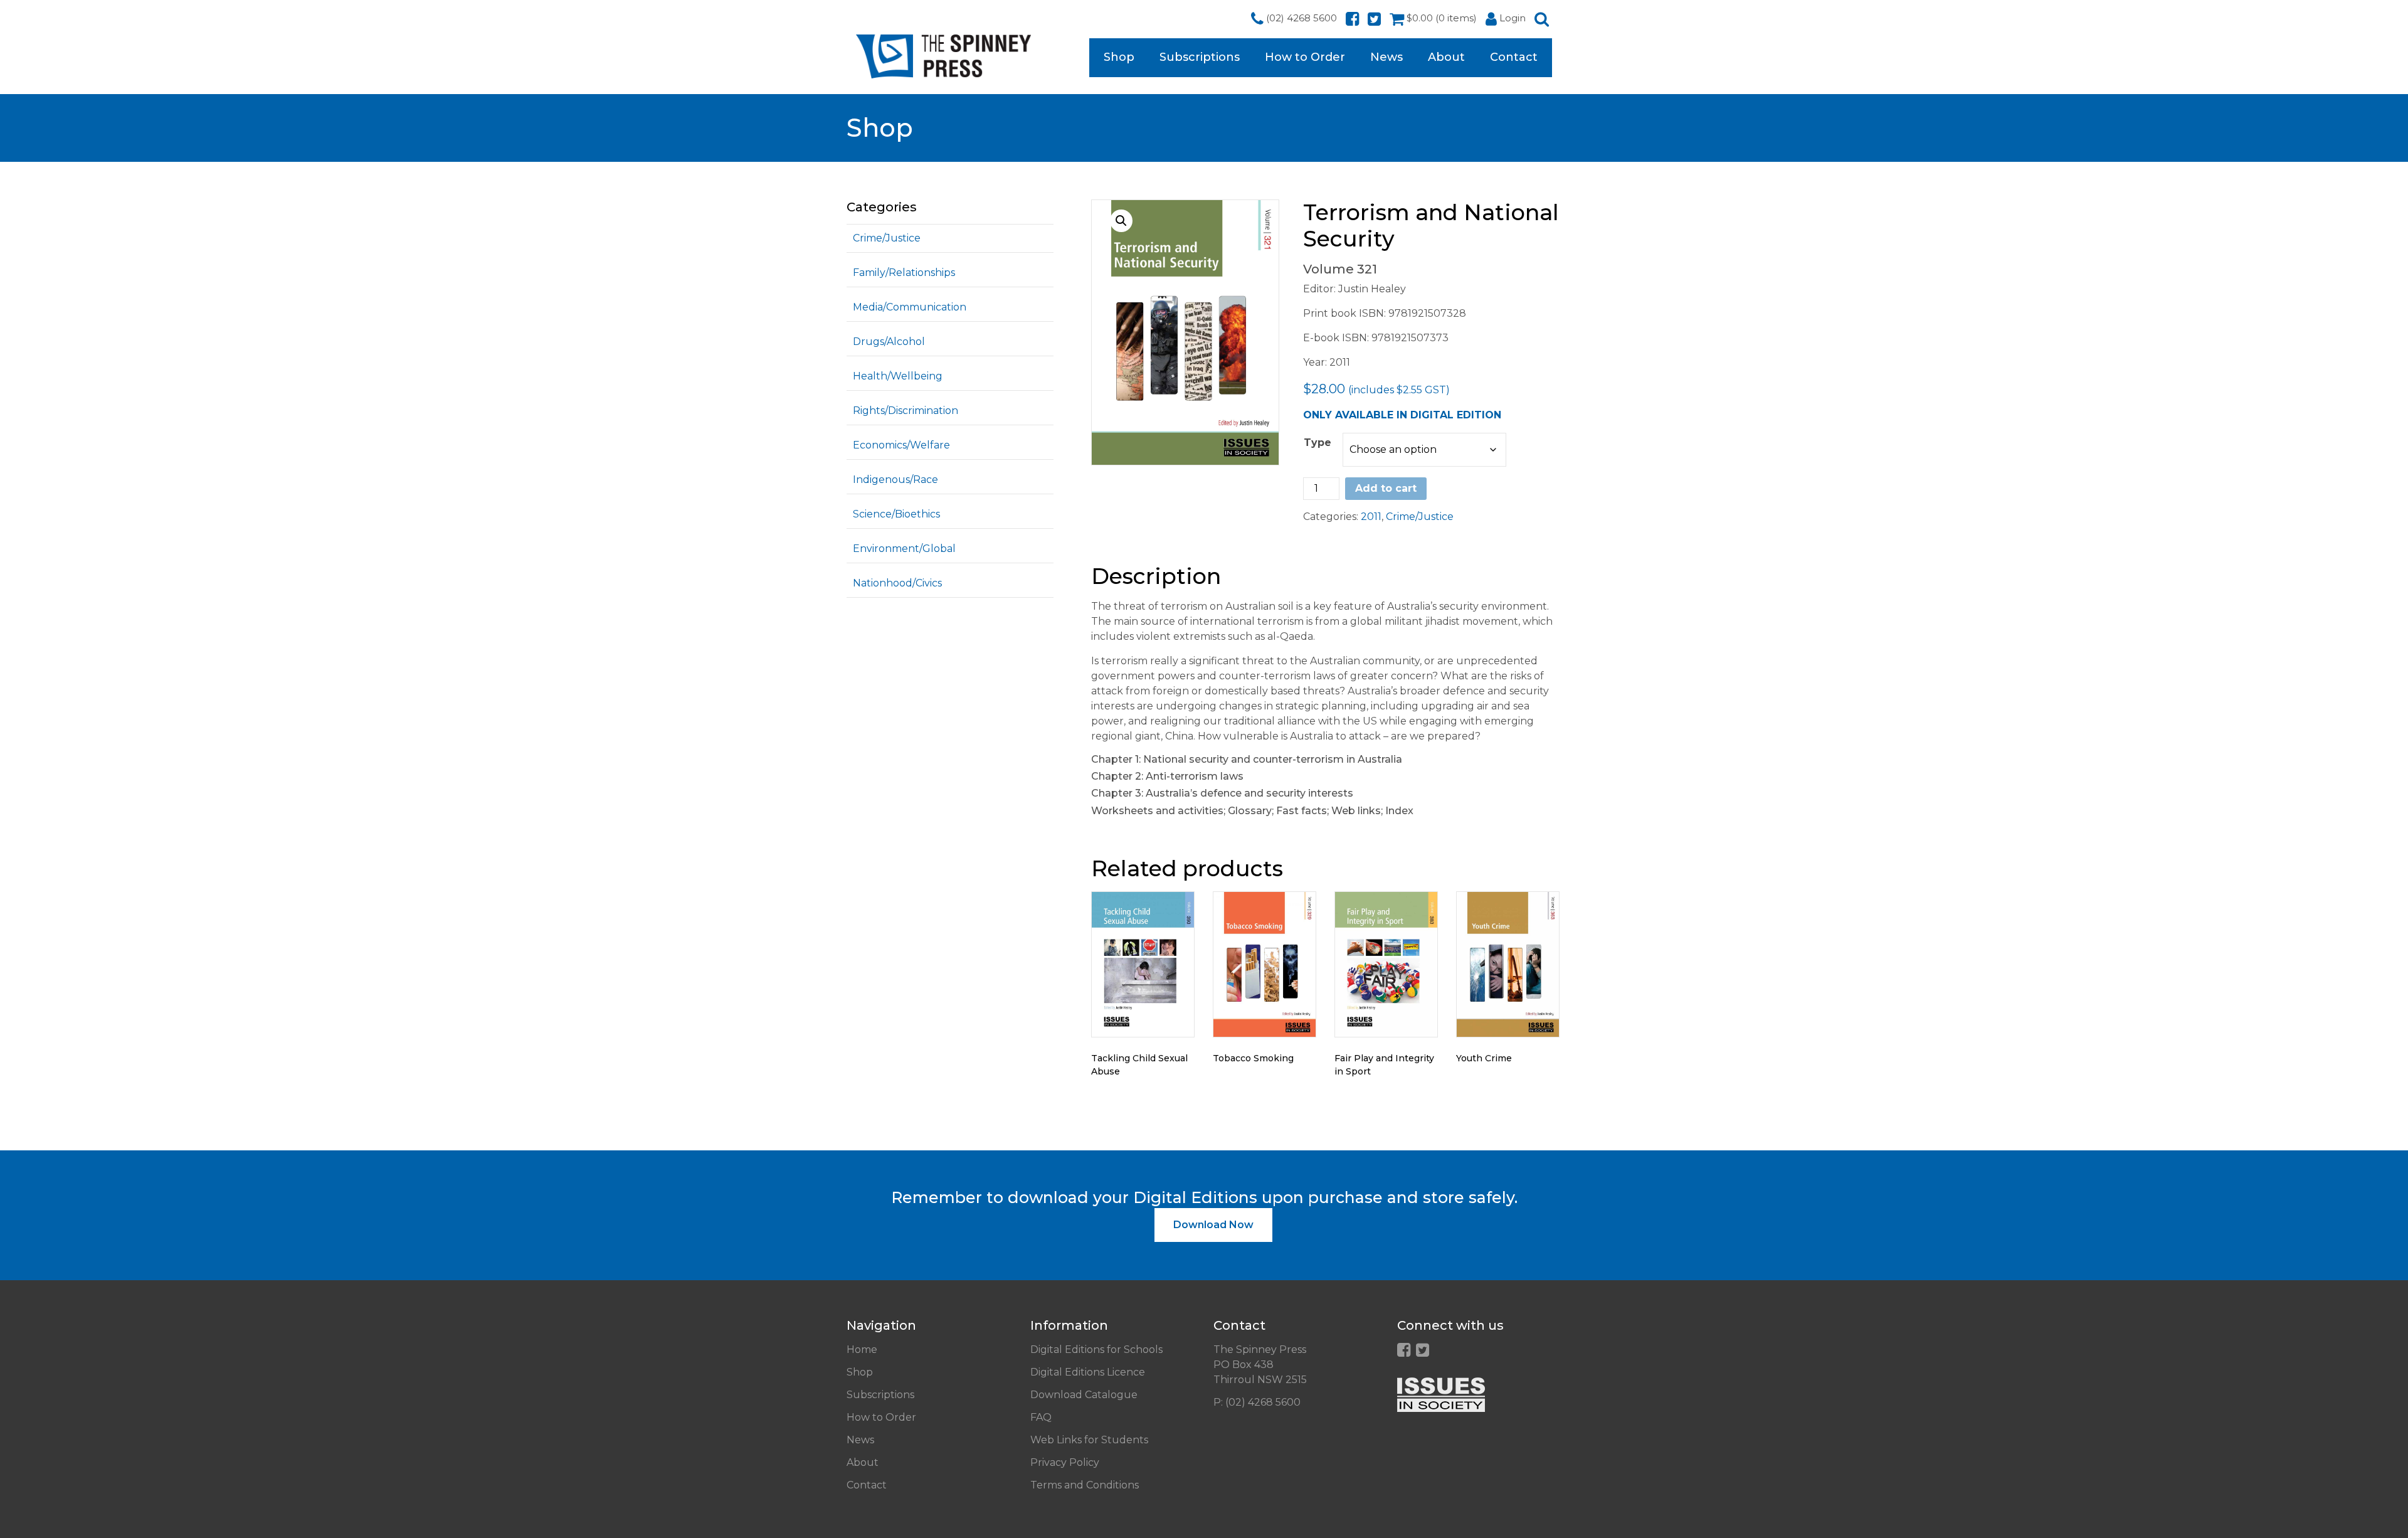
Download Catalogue (1084, 1395)
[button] (1121, 221)
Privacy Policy (1065, 1462)
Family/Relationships (904, 273)
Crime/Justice (887, 238)
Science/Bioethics (896, 514)
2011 (1371, 517)
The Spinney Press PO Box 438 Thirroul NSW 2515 (1260, 1365)
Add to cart (1386, 488)
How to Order (1305, 57)
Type (1318, 443)
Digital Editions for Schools (1096, 1350)
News (1386, 57)
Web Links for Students (1089, 1440)
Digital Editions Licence (1088, 1372)
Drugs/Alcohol (889, 342)
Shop (1119, 57)
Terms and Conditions (1085, 1485)
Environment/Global (904, 549)
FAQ (1041, 1417)
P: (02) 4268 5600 (1257, 1402)
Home (862, 1350)
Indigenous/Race (895, 480)
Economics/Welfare (901, 445)
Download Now (1213, 1225)
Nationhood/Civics (897, 583)
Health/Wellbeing (898, 376)
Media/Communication (910, 307)
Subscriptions (1200, 57)
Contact (1514, 57)
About (1446, 57)
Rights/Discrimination (906, 411)
